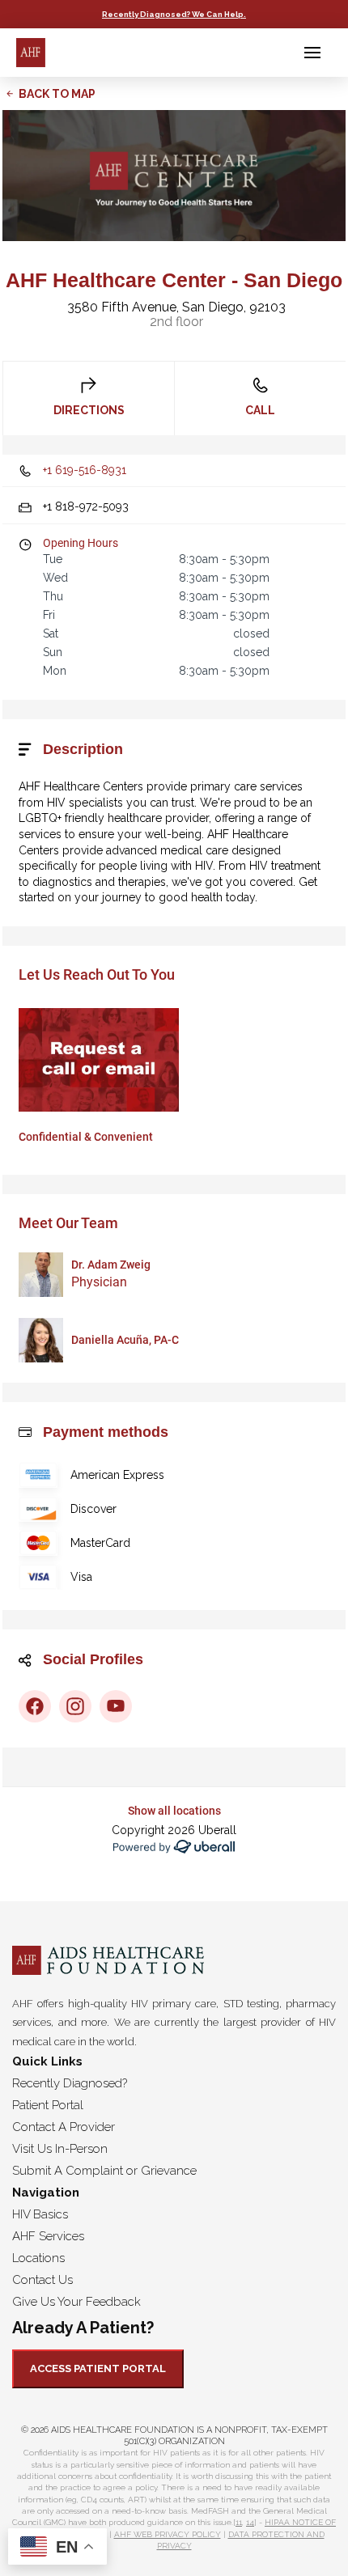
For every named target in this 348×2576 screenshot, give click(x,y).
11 (239, 2522)
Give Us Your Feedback (76, 2302)
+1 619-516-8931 (85, 470)
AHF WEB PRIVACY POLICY (168, 2534)
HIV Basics (40, 2214)
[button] (312, 53)
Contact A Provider (64, 2127)
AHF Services (48, 2236)
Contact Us (42, 2280)
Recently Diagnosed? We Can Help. (174, 14)
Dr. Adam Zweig (111, 1265)
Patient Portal (48, 2105)
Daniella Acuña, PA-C (125, 1340)
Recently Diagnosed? (70, 2083)
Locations (38, 2258)
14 (250, 2522)
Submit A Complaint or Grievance (104, 2171)
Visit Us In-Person (60, 2149)
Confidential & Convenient (86, 1137)
